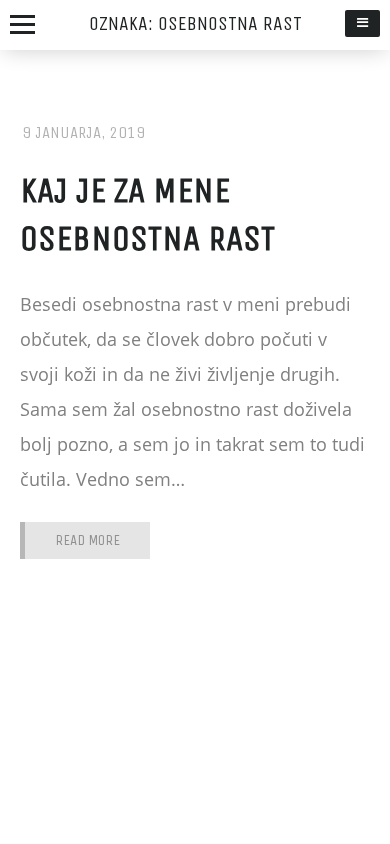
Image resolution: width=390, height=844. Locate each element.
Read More (87, 540)
